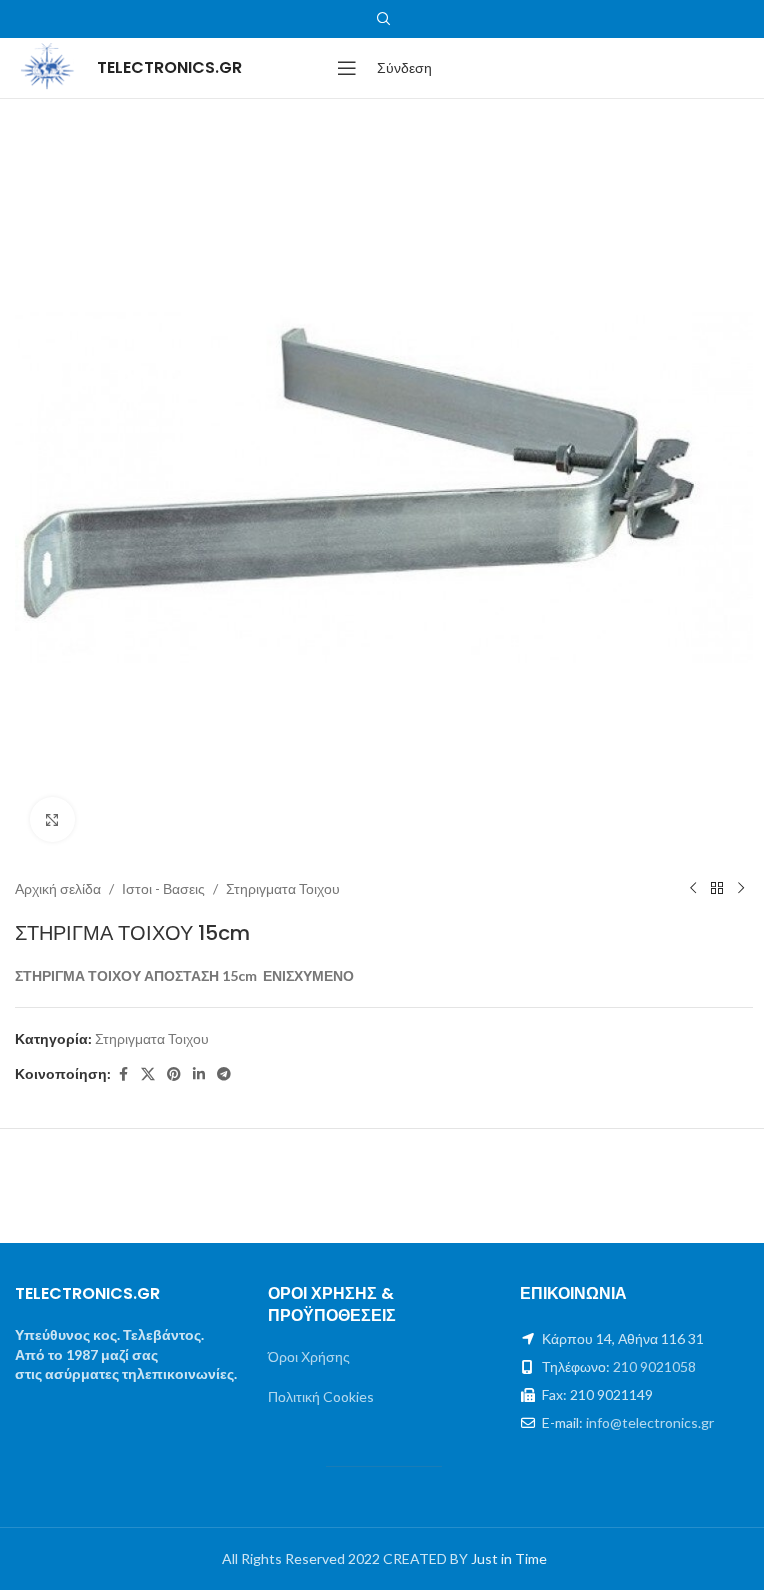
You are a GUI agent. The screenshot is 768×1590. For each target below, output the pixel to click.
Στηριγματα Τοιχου (283, 888)
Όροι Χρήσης (309, 1356)
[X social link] (148, 1074)
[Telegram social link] (224, 1074)
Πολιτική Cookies (321, 1396)
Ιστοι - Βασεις (163, 888)
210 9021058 (654, 1366)
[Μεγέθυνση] (52, 819)
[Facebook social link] (123, 1074)
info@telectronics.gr (650, 1422)
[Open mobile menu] (347, 68)
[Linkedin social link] (199, 1074)
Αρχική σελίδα (58, 888)
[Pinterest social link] (174, 1074)
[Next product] (741, 889)
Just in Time (509, 1558)
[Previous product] (693, 889)
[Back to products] (717, 889)
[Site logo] (46, 66)
